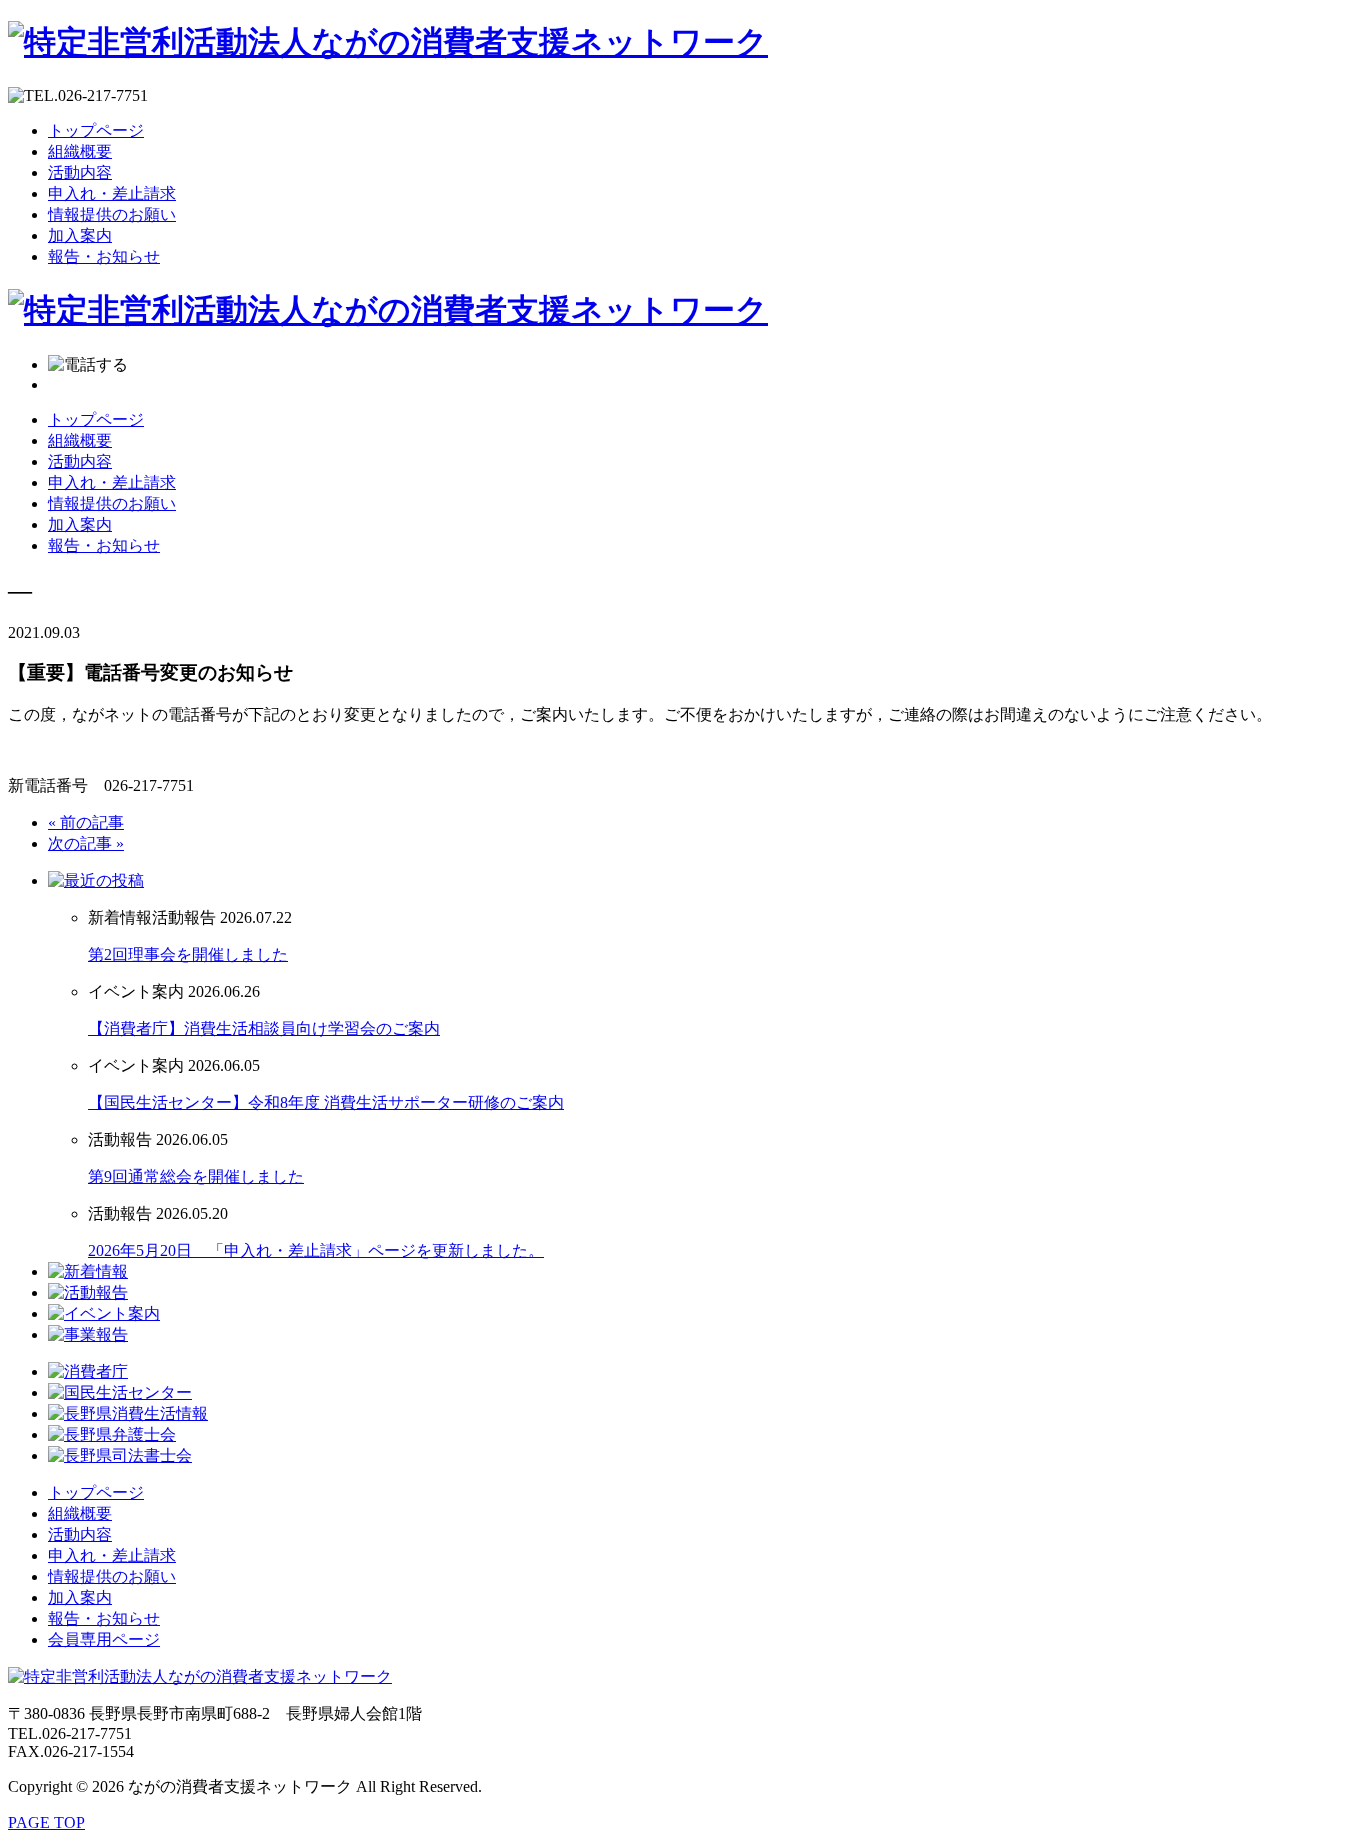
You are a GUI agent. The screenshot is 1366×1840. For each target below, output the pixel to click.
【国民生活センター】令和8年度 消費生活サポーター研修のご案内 (326, 1102)
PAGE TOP (46, 1822)
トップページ (96, 130)
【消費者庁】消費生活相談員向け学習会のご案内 (264, 1028)
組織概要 (80, 151)
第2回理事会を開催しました (188, 954)
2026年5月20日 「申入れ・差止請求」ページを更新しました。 (316, 1250)
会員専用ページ (104, 1639)
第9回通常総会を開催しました (196, 1176)
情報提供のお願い (112, 214)
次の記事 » (86, 843)
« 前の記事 (86, 822)
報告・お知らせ (104, 256)
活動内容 (80, 172)
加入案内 (80, 235)
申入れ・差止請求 (112, 193)
